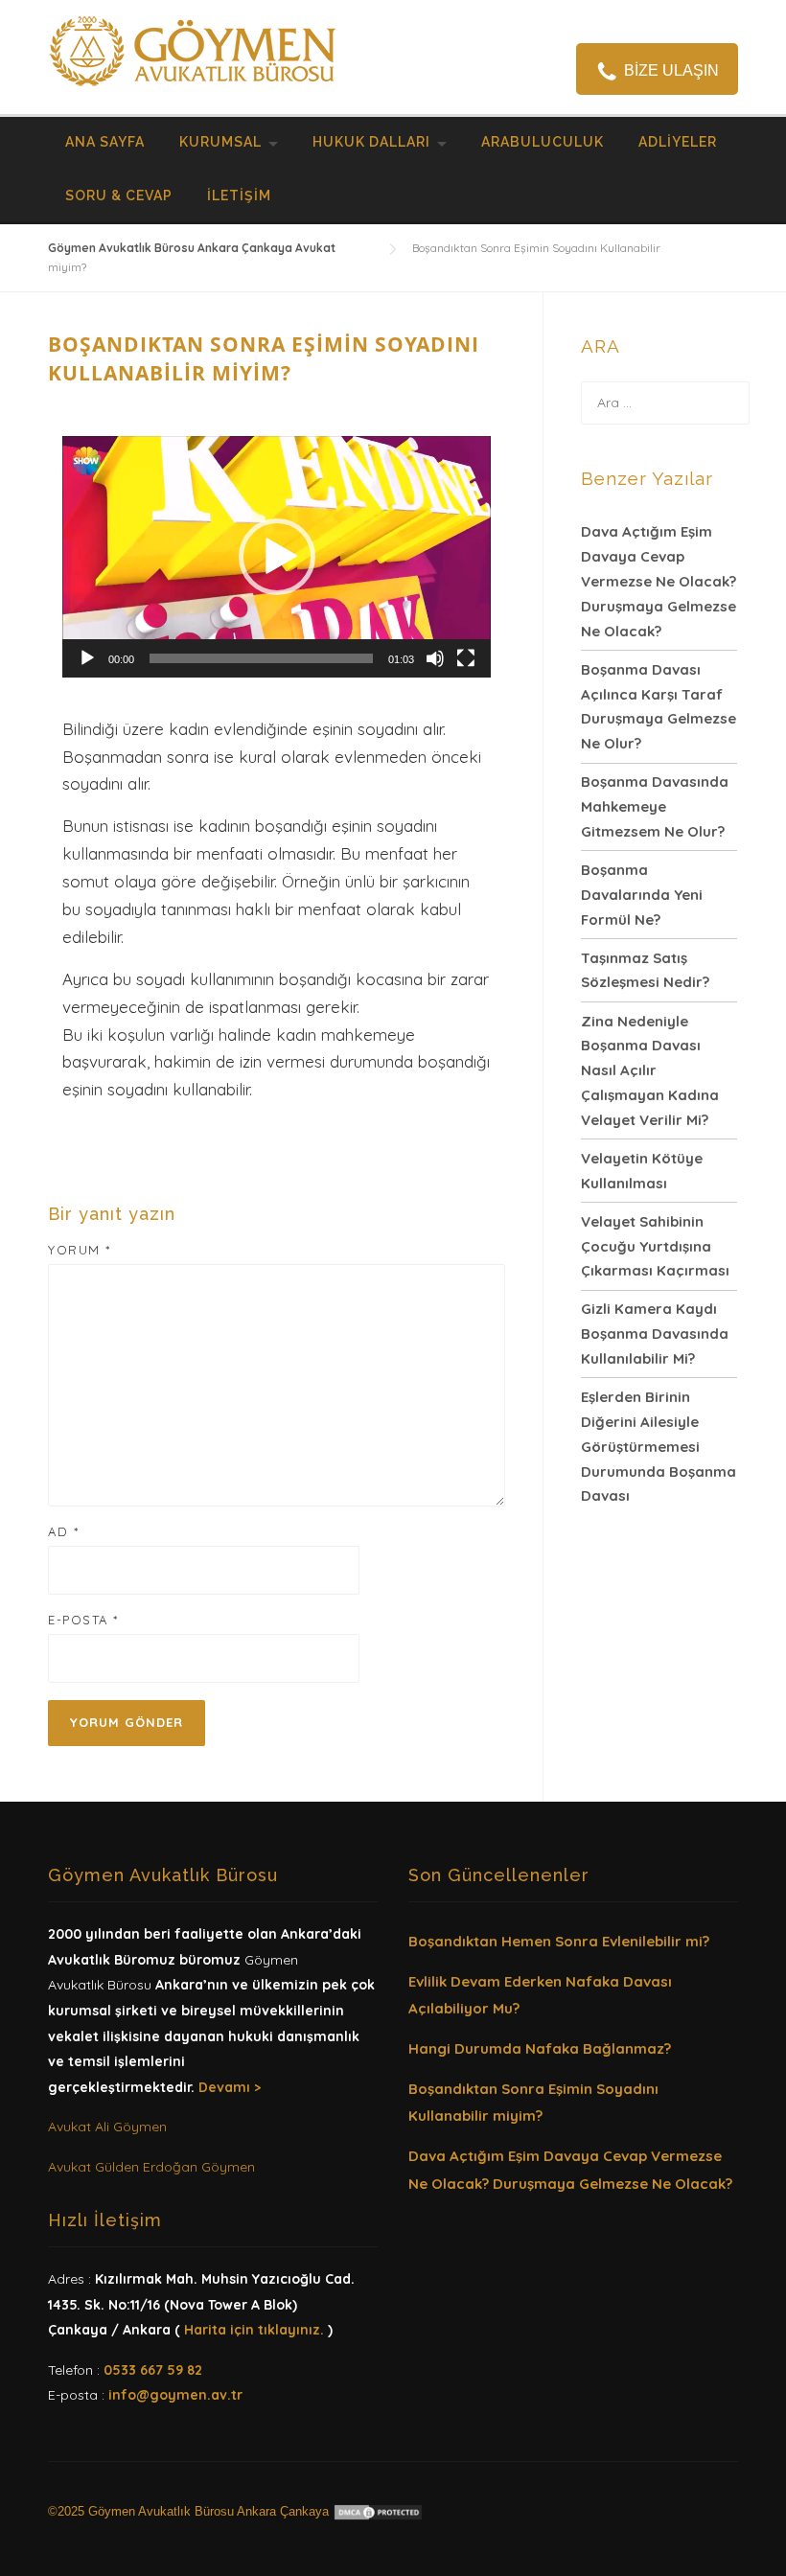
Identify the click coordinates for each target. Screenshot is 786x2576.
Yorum (80, 1250)
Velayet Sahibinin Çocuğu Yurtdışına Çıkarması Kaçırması (655, 1246)
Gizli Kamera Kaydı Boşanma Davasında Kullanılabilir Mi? (655, 1334)
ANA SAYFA (105, 142)
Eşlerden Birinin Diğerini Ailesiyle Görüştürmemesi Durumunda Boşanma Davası (659, 1446)
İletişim (239, 195)
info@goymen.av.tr (175, 2395)
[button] (277, 557)
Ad (63, 1531)
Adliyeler (678, 142)
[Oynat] (87, 658)
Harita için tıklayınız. (254, 2330)
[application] (277, 557)
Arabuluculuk (543, 142)
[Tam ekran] (466, 658)
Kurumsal (220, 142)
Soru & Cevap (119, 195)
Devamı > (230, 2087)
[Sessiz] (435, 658)
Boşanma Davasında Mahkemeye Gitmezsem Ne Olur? (655, 806)
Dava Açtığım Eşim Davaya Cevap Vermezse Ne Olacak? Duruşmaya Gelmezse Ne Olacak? (659, 581)
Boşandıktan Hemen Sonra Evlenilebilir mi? (559, 1941)
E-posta (83, 1620)
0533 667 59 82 (153, 2370)
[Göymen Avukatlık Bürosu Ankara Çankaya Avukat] (192, 48)
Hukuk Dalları (371, 142)
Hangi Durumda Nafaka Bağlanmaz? (540, 2048)
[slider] (261, 658)
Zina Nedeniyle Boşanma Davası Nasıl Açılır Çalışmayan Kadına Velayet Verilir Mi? (650, 1070)
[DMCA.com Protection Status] (378, 2511)
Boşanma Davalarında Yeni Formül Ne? (642, 895)
